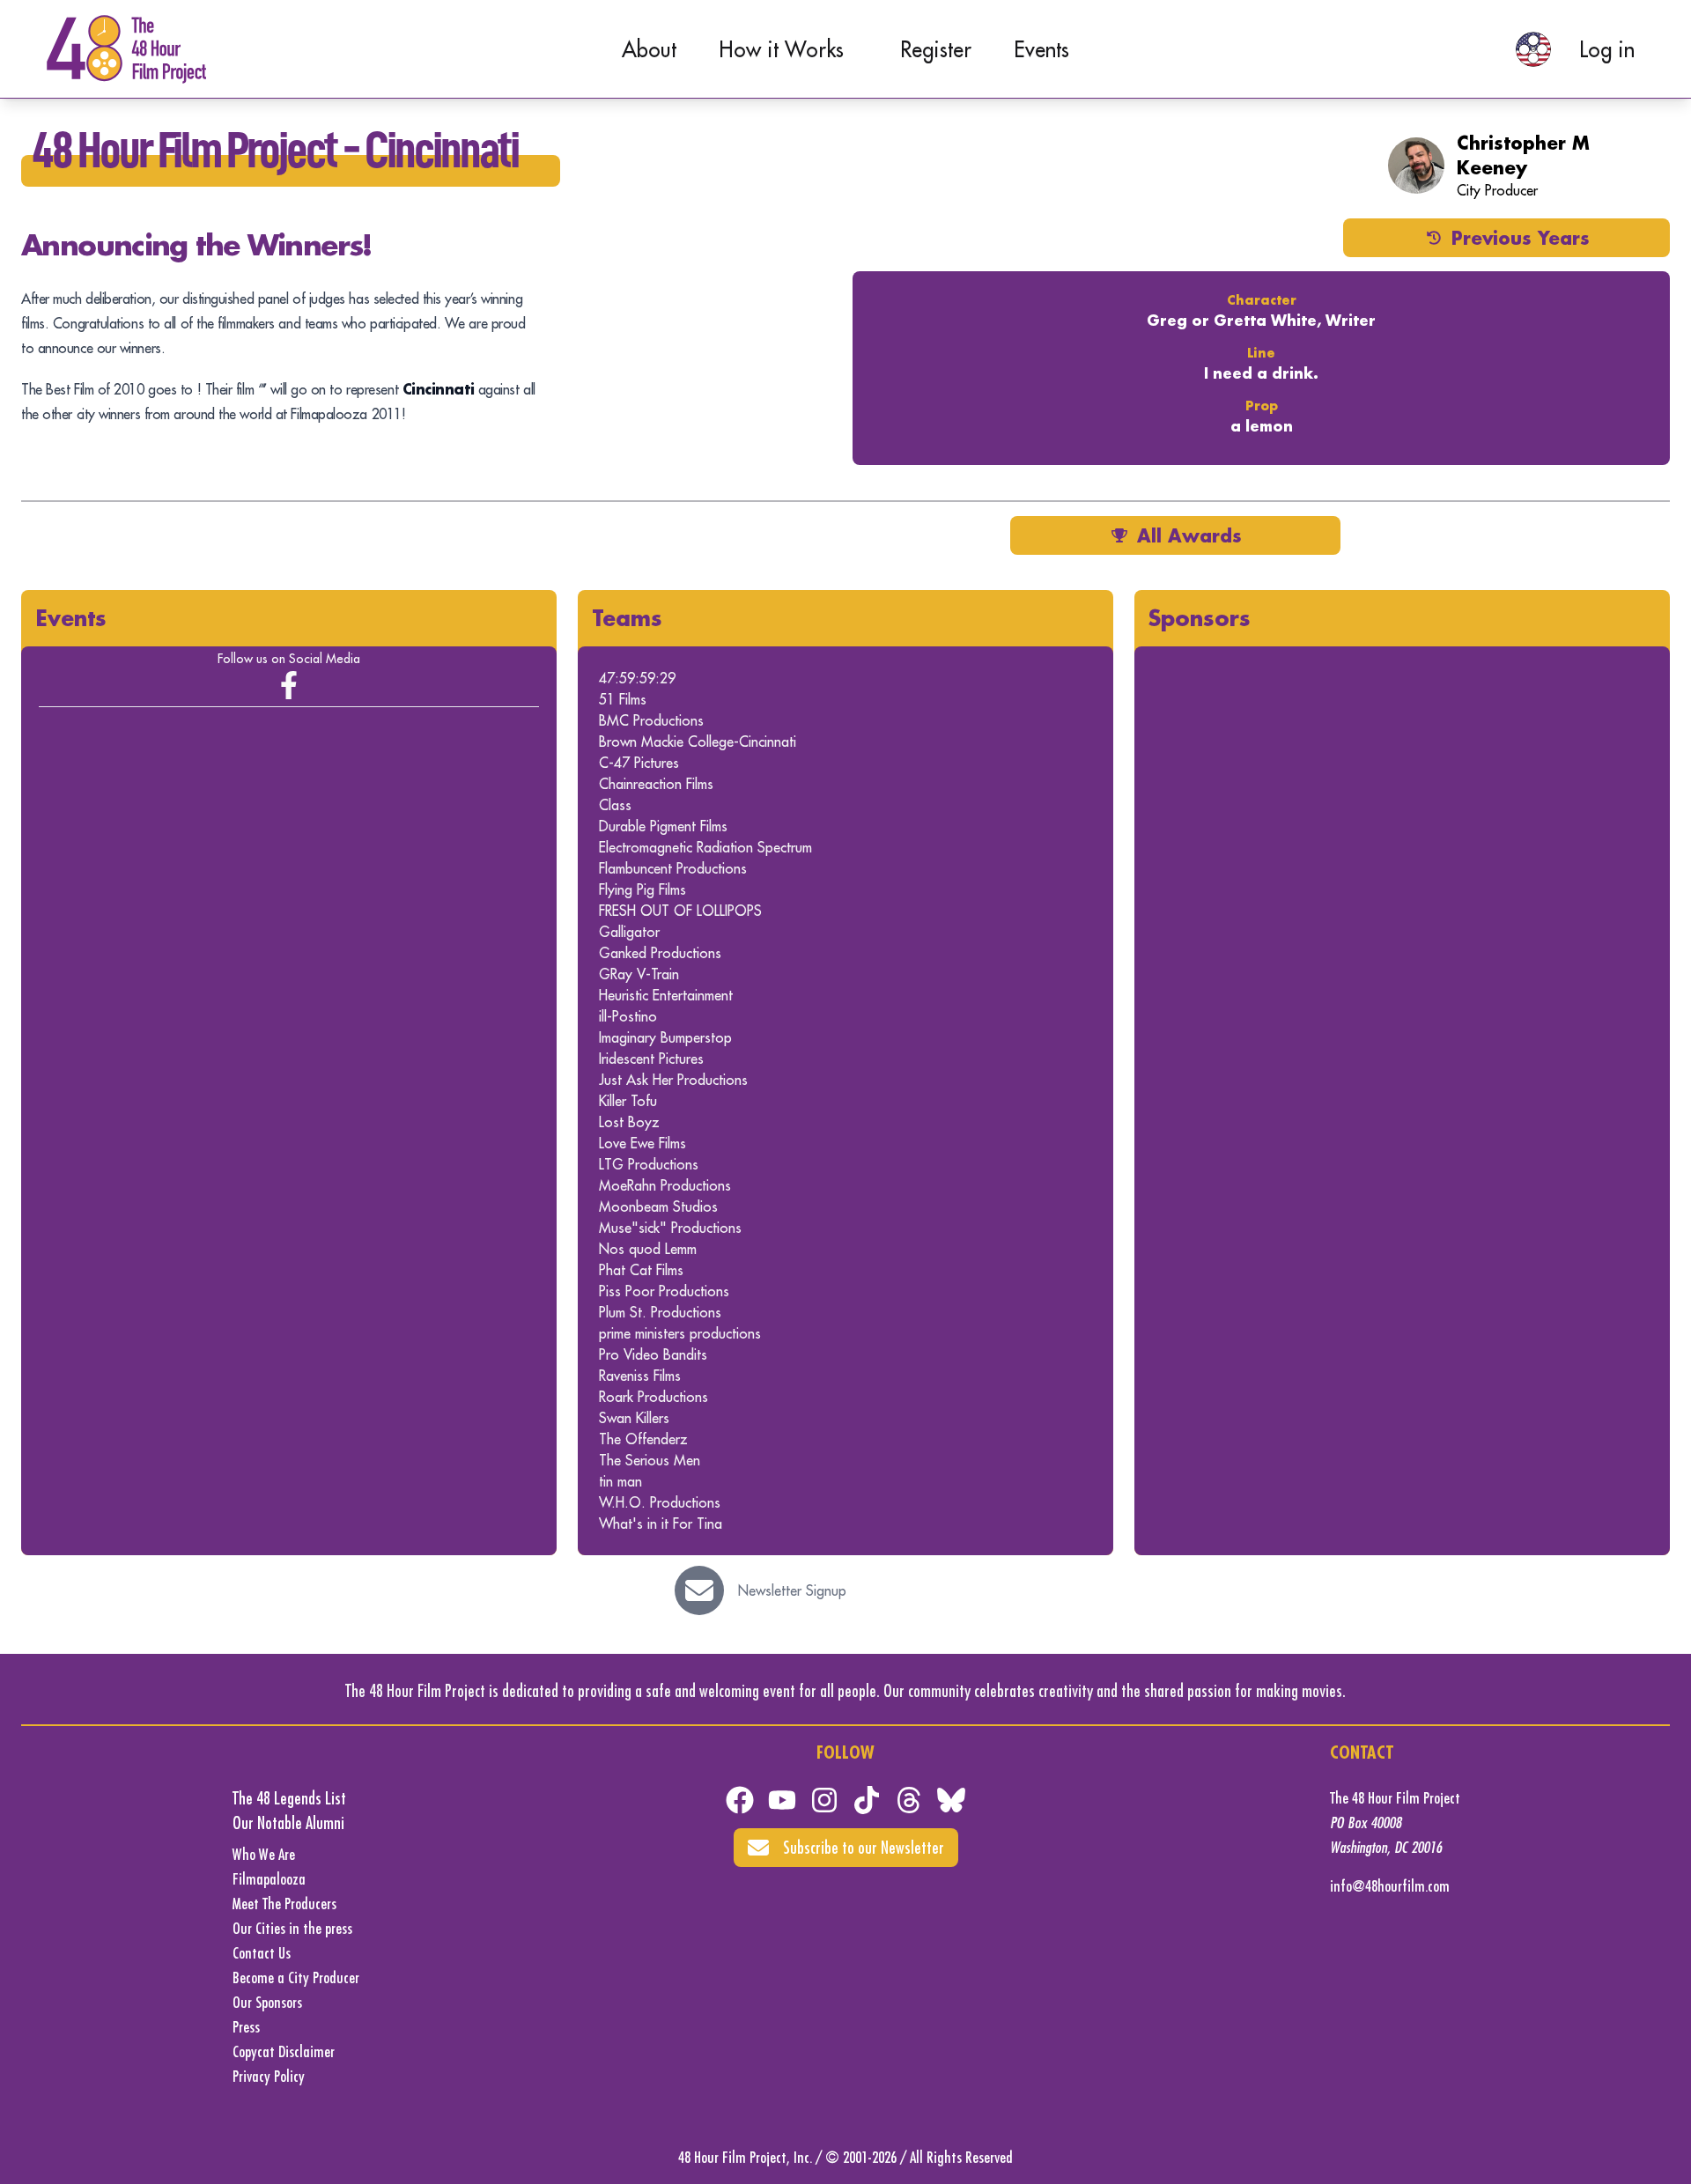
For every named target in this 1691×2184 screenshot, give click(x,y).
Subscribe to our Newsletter (864, 1847)
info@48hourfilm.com (1390, 1886)
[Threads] (909, 1800)
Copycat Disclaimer (284, 2051)
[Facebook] (740, 1800)
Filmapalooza (269, 1879)
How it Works (781, 49)
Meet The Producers (284, 1904)
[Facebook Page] (289, 685)
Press (246, 2027)
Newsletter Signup (792, 1590)
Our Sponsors (267, 2002)
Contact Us (262, 1953)
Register (936, 49)
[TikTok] (867, 1800)
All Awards (1189, 535)
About (649, 49)
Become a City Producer (296, 1977)
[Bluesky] (951, 1800)
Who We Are (264, 1854)
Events (1041, 49)
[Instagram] (824, 1800)
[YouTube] (782, 1800)
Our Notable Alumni (288, 1822)
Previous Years (1521, 238)
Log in (1607, 49)
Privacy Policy (269, 2076)
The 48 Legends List (289, 1798)
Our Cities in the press (292, 1928)
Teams (627, 618)
